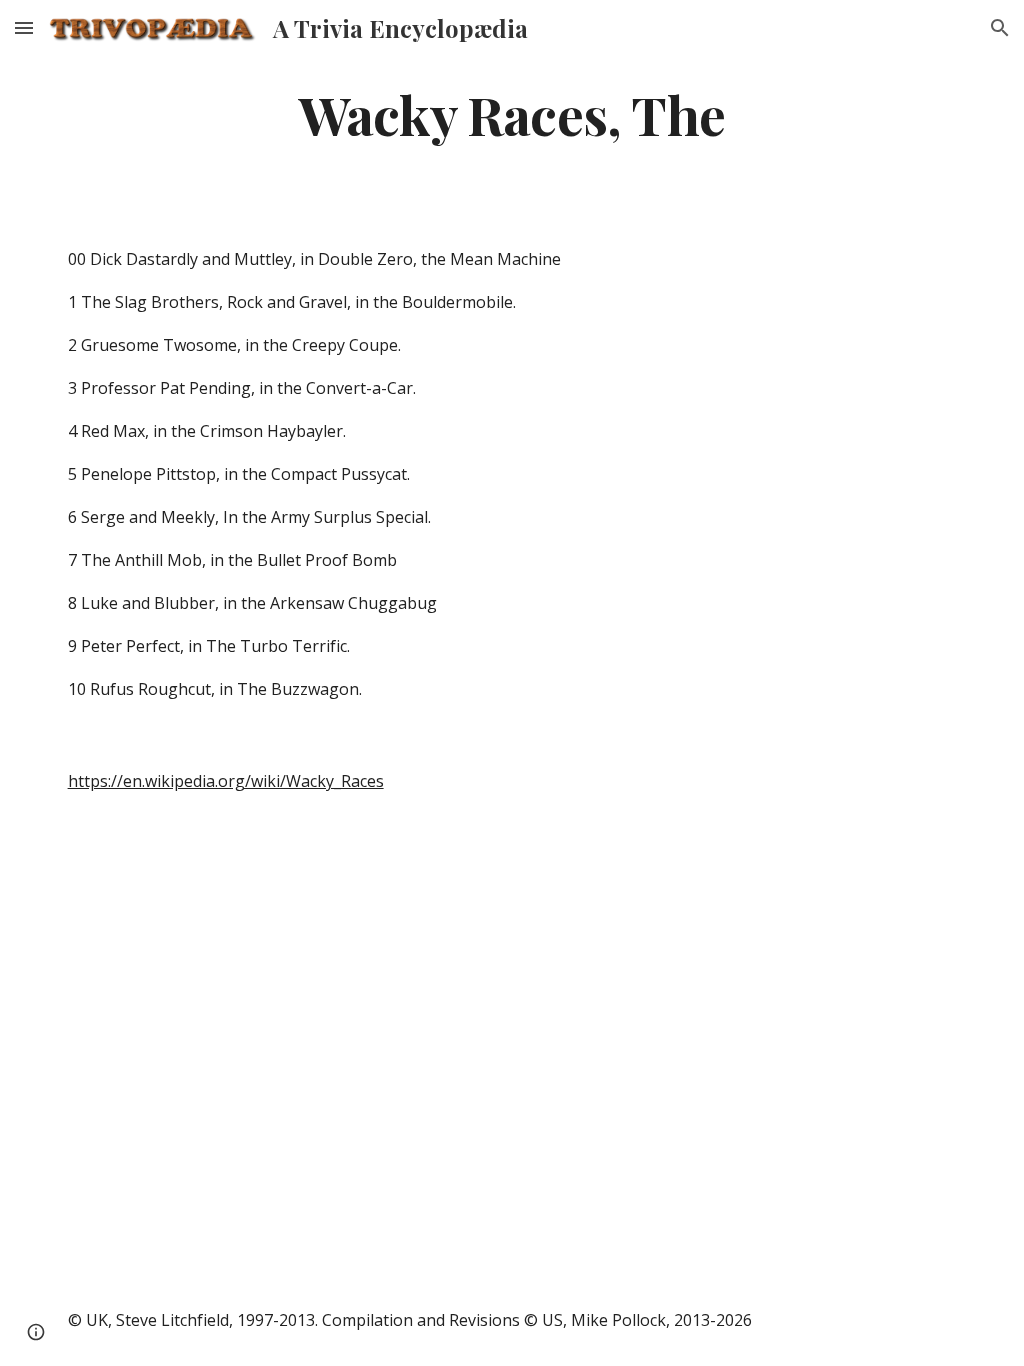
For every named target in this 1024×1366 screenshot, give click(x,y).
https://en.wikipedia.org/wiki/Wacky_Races (226, 781)
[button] (24, 27)
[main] (512, 113)
